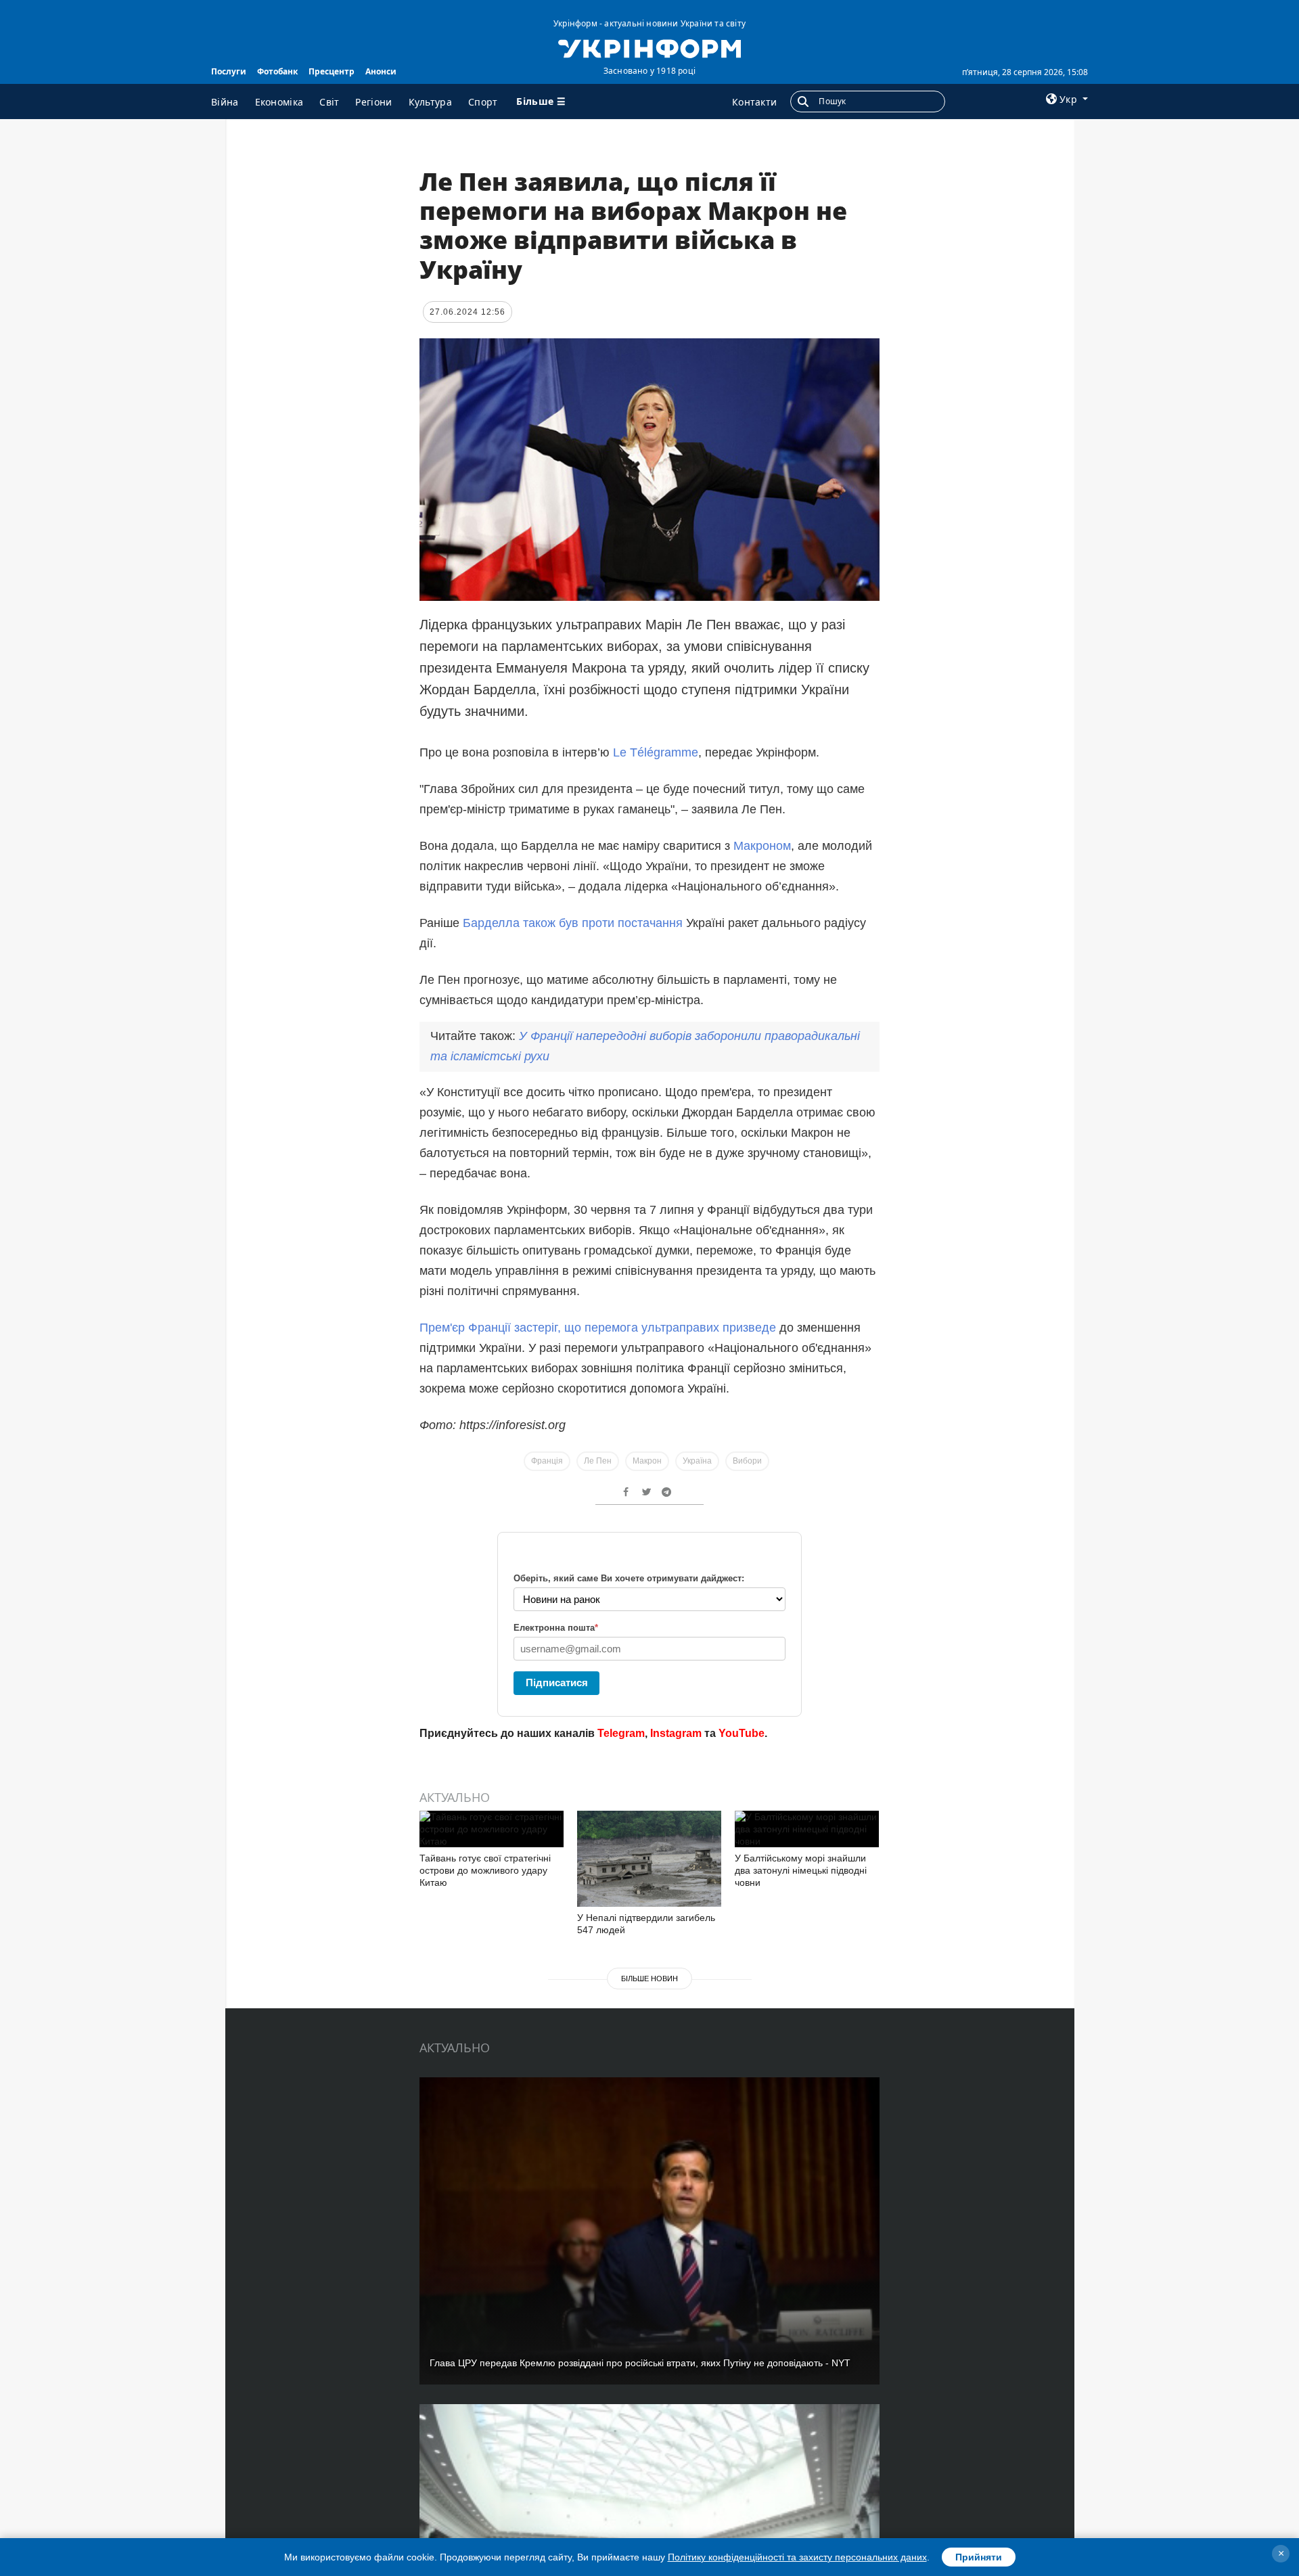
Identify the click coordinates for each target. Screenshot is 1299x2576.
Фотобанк (277, 71)
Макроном (762, 846)
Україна (697, 1461)
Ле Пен (598, 1461)
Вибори (747, 1461)
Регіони (373, 102)
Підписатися (557, 1682)
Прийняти (979, 2557)
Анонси (381, 71)
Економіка (279, 102)
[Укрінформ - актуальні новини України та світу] (649, 47)
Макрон (647, 1461)
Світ (329, 102)
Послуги (229, 71)
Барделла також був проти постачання (574, 923)
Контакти (754, 102)
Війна (225, 102)
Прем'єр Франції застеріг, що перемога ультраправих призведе (598, 1328)
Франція (547, 1461)
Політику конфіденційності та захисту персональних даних (797, 2557)
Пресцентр (332, 71)
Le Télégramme (656, 752)
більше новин (649, 1979)
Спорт (483, 102)
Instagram (676, 1733)
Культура (430, 102)
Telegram (621, 1733)
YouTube (742, 1733)
